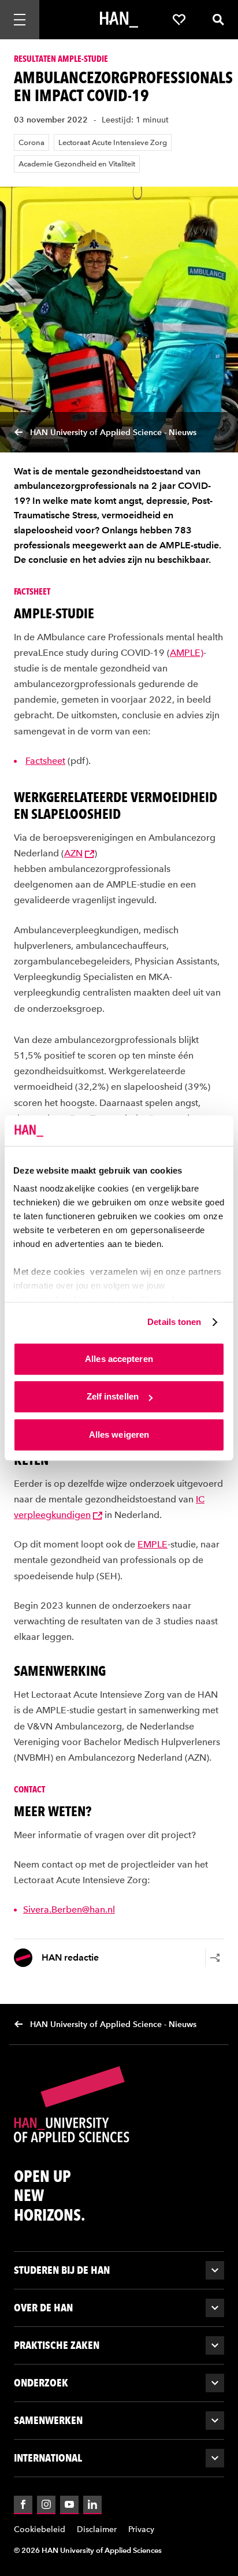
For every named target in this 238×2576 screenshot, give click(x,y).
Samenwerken (48, 2420)
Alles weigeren (119, 1434)
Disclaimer (97, 2529)
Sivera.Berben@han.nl (69, 1909)
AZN (73, 853)
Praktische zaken (57, 2345)
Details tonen (174, 1322)
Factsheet (45, 761)
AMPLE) (187, 653)
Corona (31, 142)
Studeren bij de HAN (62, 2270)
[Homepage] (119, 20)
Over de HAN (43, 2308)
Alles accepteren (119, 1359)
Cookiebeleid (40, 2529)
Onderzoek (41, 2383)
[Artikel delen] (215, 1958)
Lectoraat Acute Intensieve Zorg (113, 142)
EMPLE (153, 1544)
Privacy (141, 2529)
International (48, 2458)
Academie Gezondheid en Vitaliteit (77, 164)
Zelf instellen (113, 1396)
